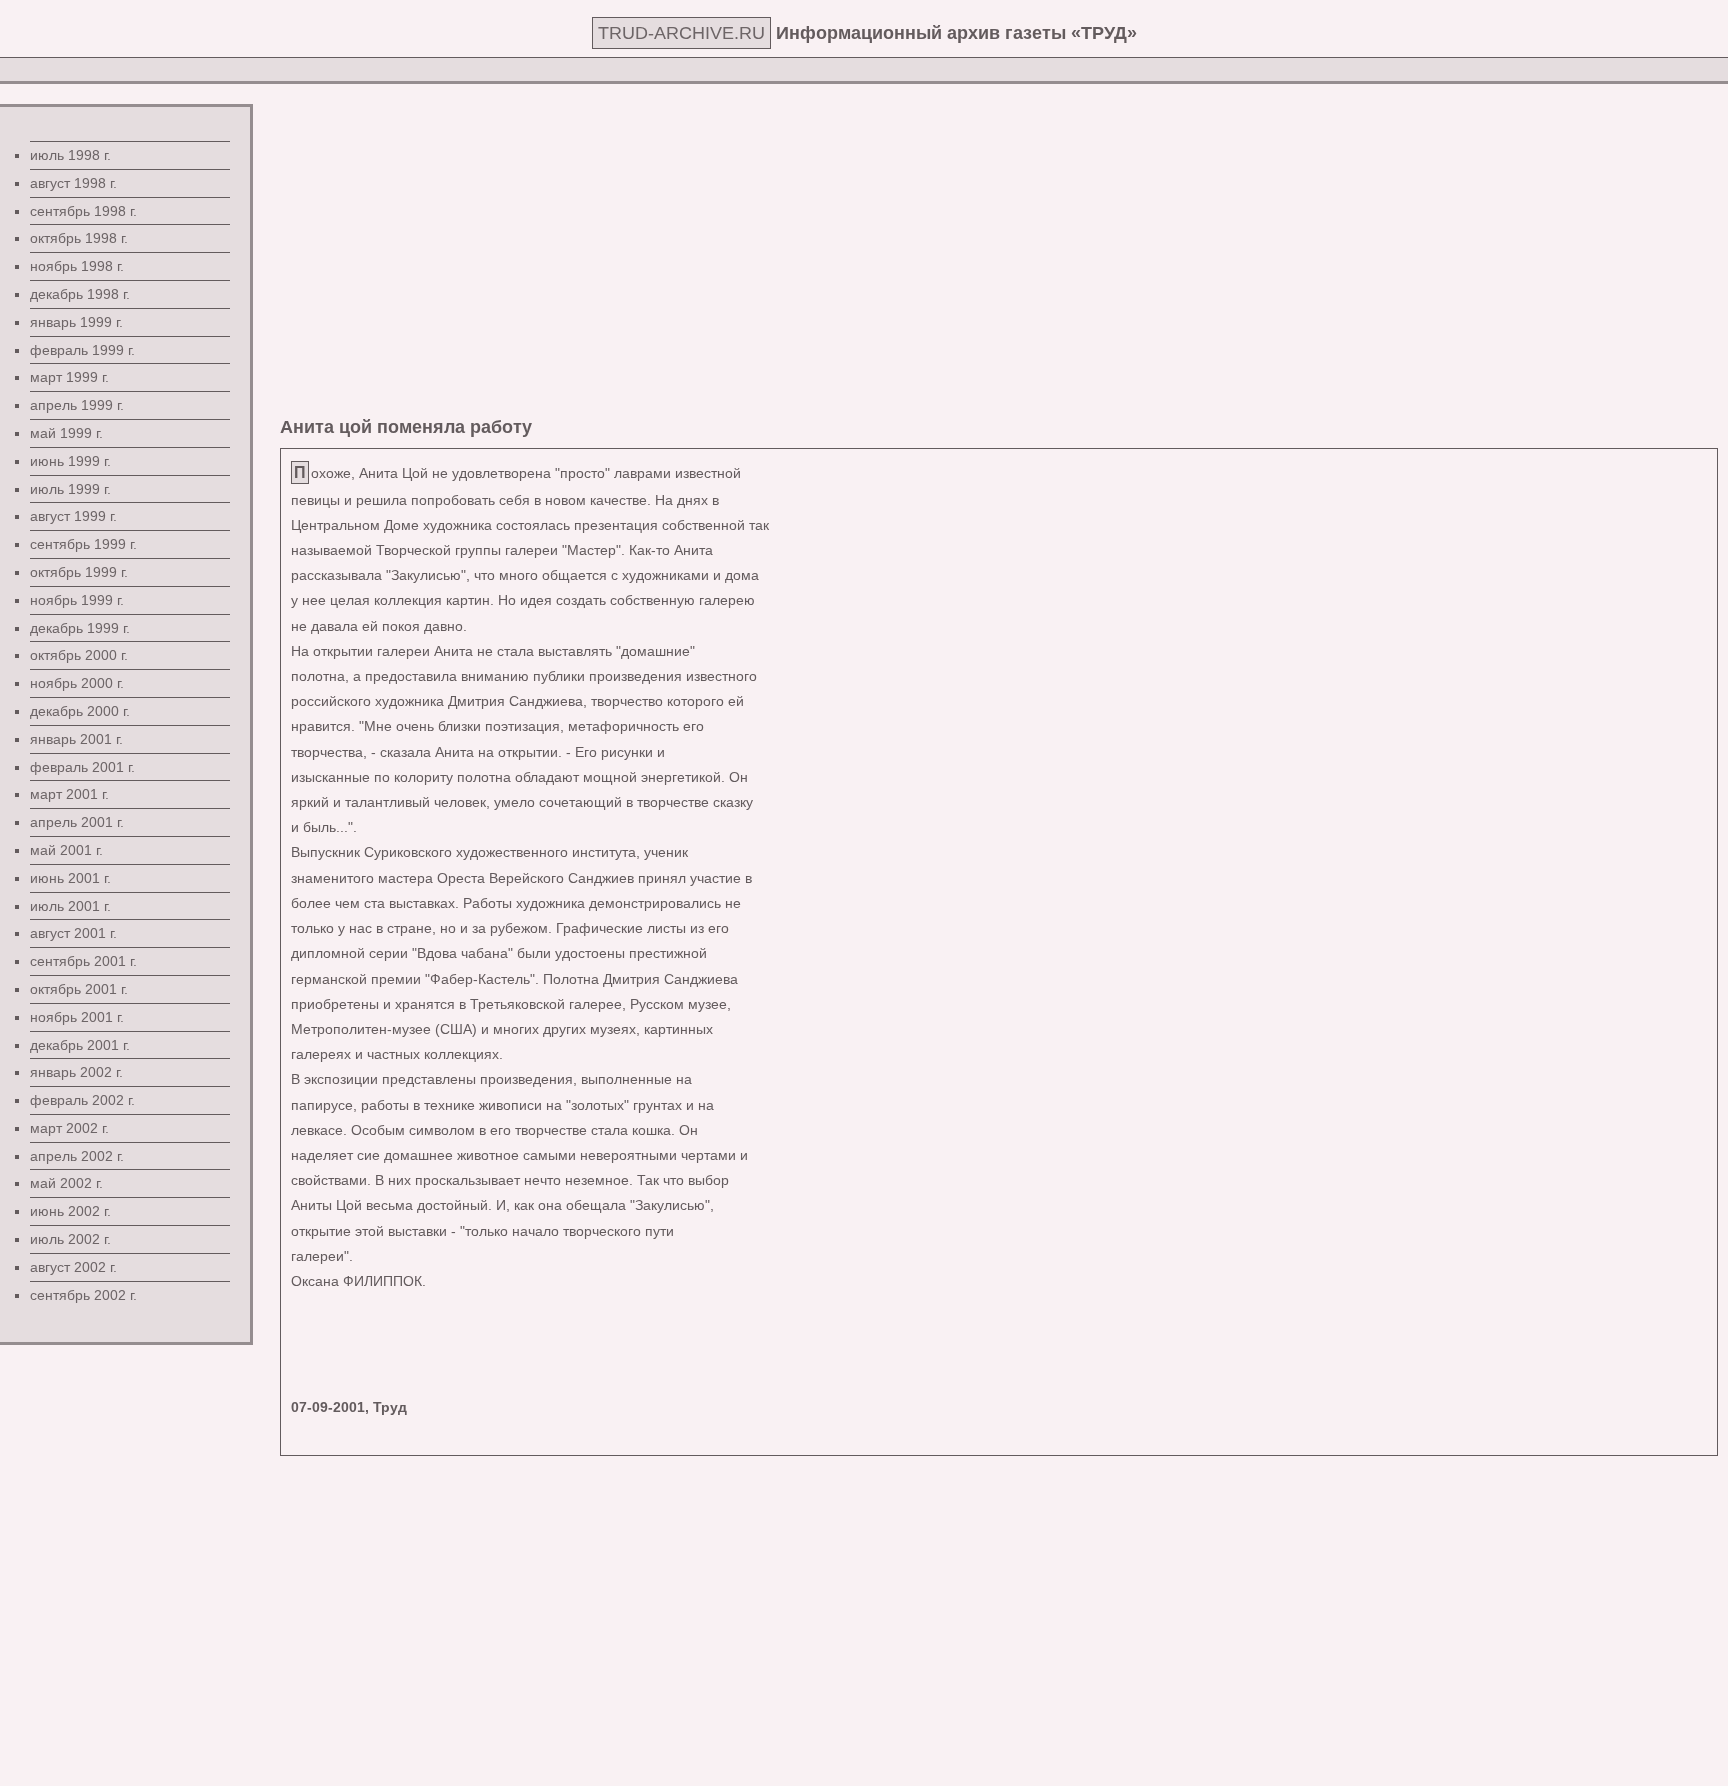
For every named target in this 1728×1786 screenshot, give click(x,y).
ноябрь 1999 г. (77, 600)
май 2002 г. (66, 1183)
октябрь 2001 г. (79, 989)
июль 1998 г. (70, 155)
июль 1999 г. (70, 489)
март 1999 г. (69, 377)
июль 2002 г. (70, 1239)
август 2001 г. (73, 933)
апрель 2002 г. (77, 1156)
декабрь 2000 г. (80, 711)
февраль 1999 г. (82, 350)
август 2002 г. (73, 1267)
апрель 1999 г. (77, 405)
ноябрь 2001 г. (77, 1017)
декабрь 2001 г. (80, 1045)
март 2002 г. (69, 1128)
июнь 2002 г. (70, 1211)
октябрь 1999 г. (79, 572)
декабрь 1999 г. (80, 628)
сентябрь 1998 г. (83, 211)
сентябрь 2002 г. (83, 1295)
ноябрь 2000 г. (77, 683)
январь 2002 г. (76, 1072)
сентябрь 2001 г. (83, 961)
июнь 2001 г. (70, 878)
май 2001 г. (66, 850)
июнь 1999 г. (70, 461)
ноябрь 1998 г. (77, 266)
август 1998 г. (73, 183)
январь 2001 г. (76, 739)
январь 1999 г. (76, 322)
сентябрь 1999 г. (83, 544)
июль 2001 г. (70, 906)
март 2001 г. (69, 794)
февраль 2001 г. (82, 767)
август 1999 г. (73, 516)
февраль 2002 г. (82, 1100)
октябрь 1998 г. (79, 238)
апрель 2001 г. (77, 822)
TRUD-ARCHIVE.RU (681, 33)
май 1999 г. (66, 433)
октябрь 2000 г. (79, 655)
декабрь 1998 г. (80, 294)
